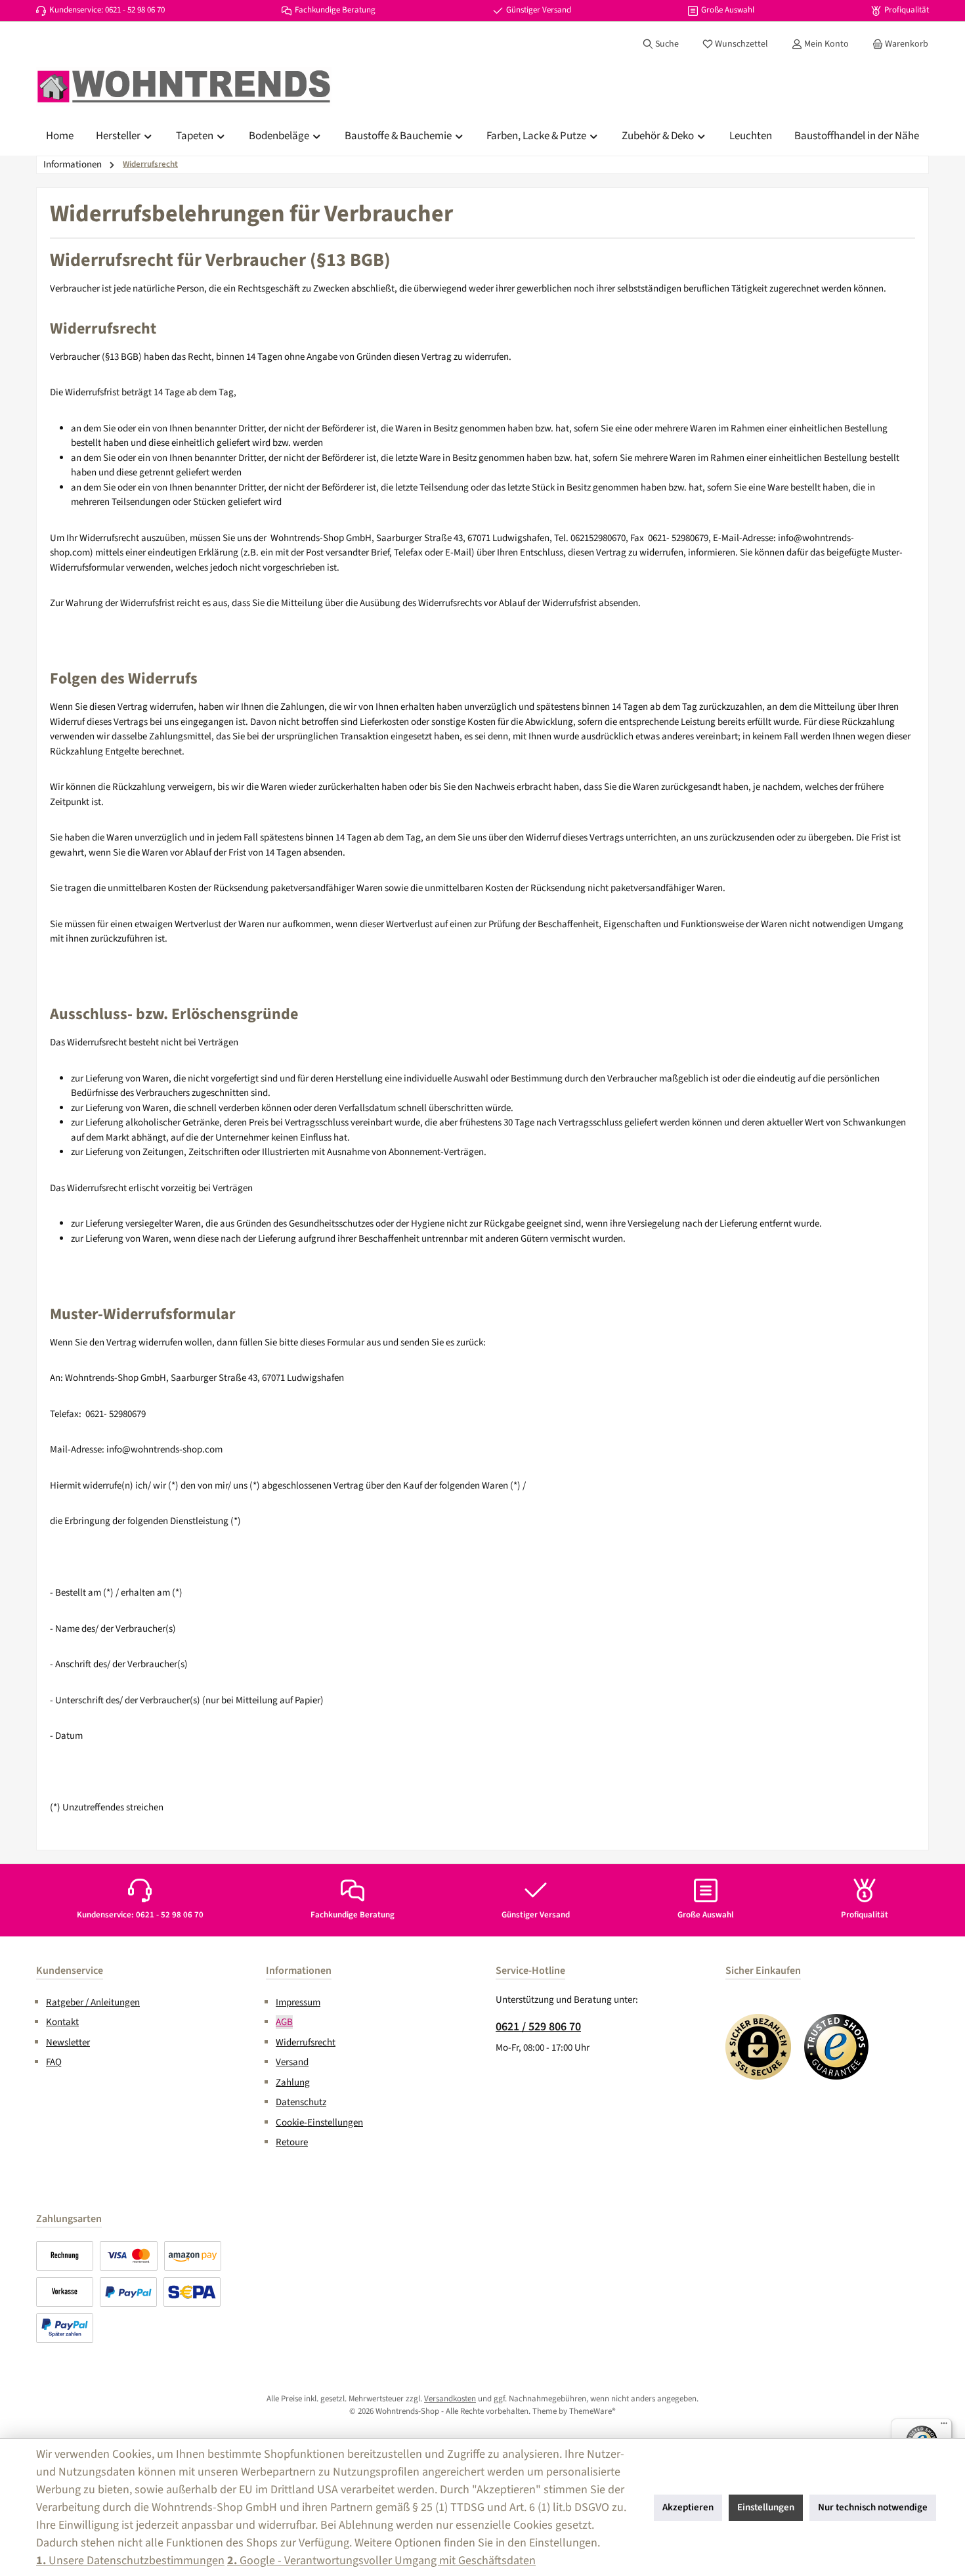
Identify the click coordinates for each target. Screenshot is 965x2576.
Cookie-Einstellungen (319, 2123)
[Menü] (944, 2426)
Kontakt (62, 2022)
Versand (292, 2062)
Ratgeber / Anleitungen (93, 2002)
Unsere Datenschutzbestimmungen (130, 2561)
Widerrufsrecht (306, 2042)
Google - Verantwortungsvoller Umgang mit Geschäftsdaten (381, 2561)
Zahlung (293, 2083)
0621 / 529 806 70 (538, 2027)
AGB (284, 2022)
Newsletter (68, 2042)
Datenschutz (301, 2102)
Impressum (298, 2002)
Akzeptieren (688, 2507)
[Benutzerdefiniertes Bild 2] (837, 2047)
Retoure (292, 2142)
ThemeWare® (592, 2411)
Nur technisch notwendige (873, 2507)
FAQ (54, 2062)
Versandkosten (450, 2399)
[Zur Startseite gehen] (184, 87)
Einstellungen (766, 2507)
